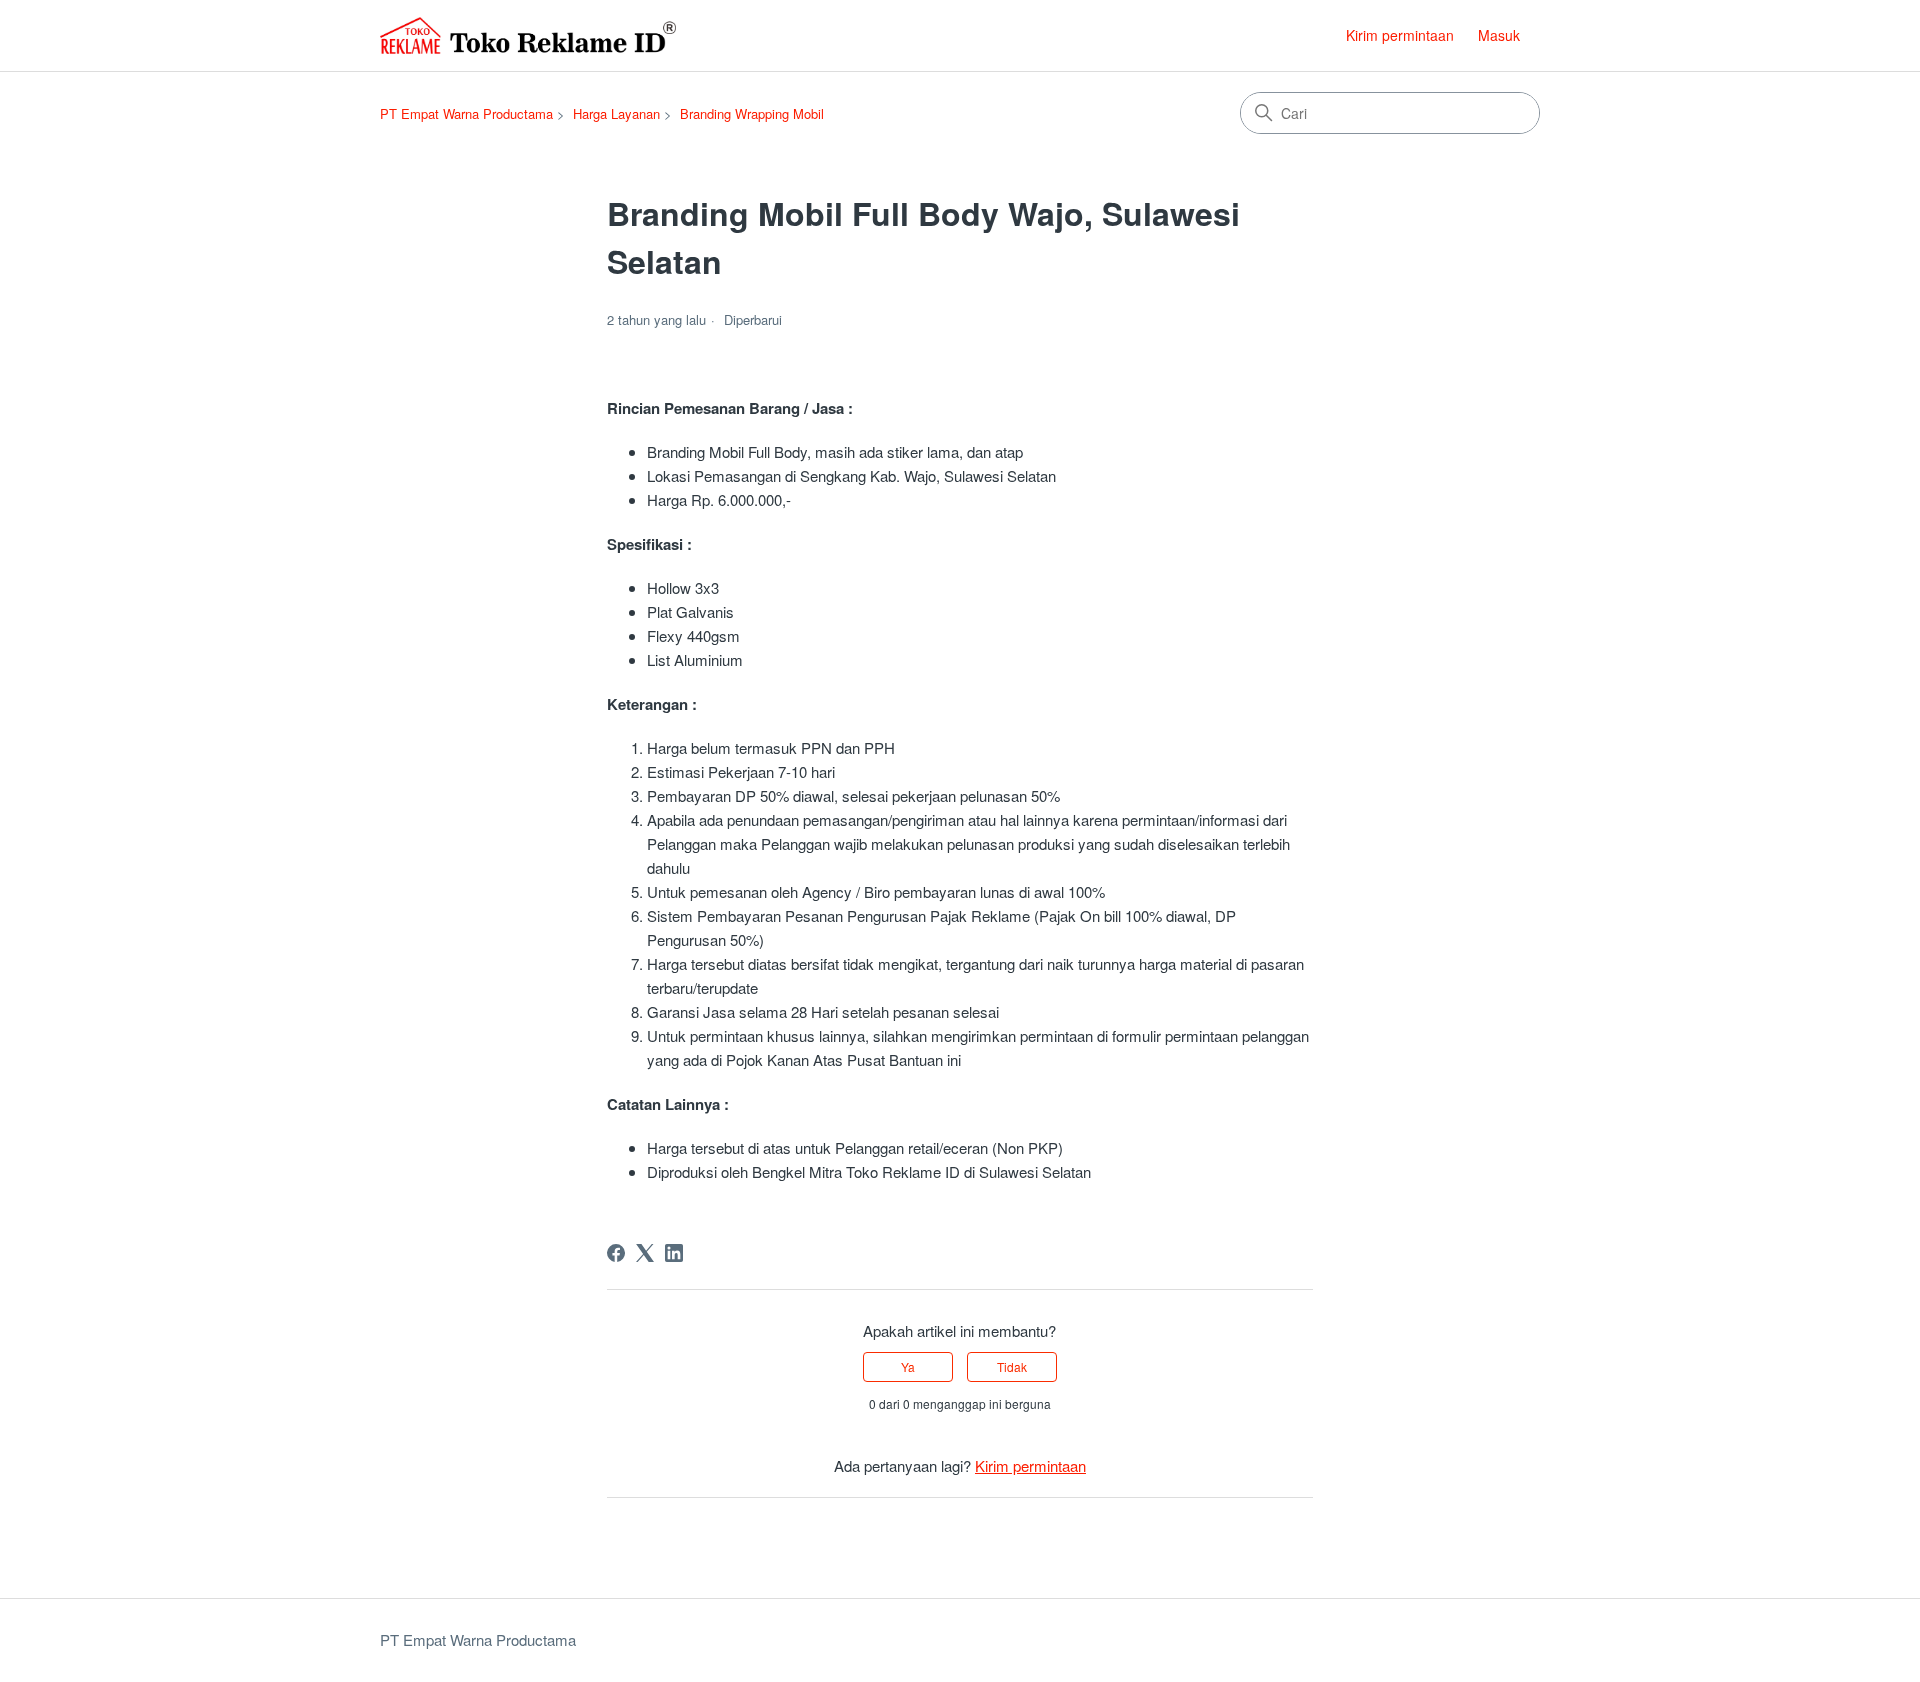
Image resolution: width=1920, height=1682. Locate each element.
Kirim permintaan (1400, 35)
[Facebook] (616, 1253)
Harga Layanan (616, 113)
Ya (908, 1366)
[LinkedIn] (674, 1253)
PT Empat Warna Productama (466, 113)
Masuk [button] (1499, 35)
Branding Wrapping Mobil (752, 113)
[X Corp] (645, 1253)
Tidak (1012, 1366)
